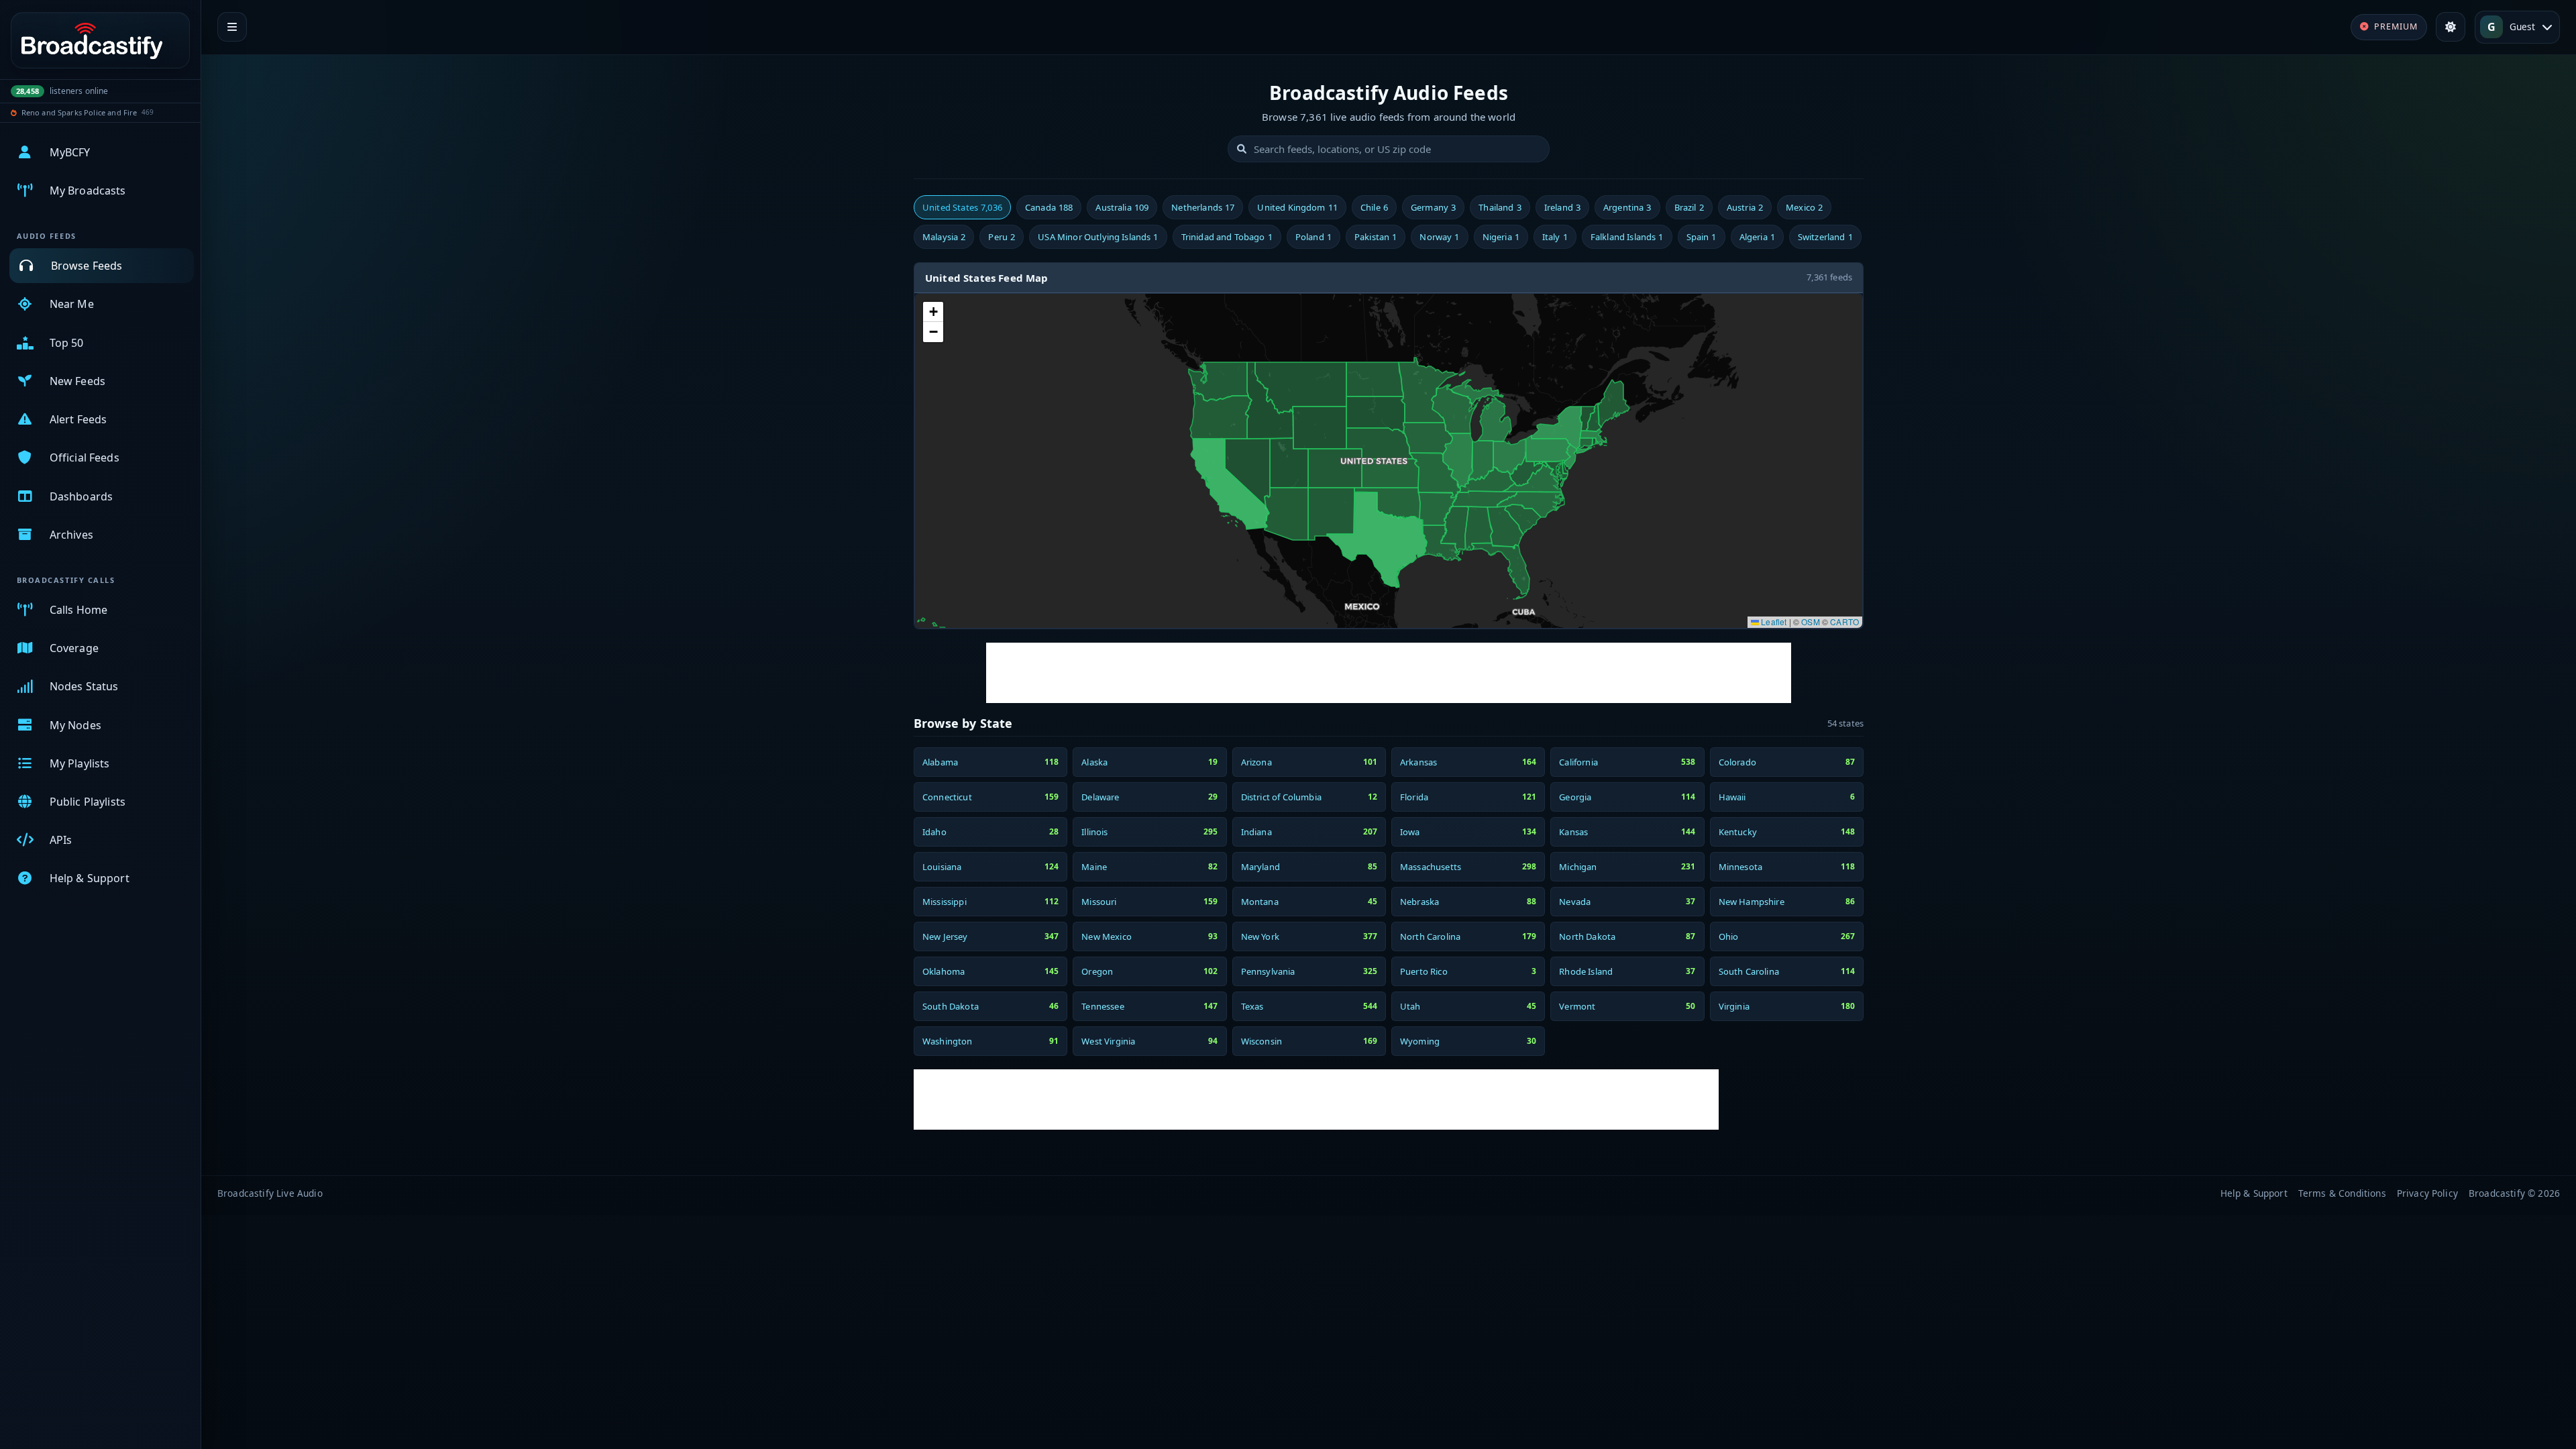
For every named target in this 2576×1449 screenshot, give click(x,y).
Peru (1002, 237)
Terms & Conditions (2342, 1193)
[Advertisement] (1389, 673)
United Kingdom (1297, 207)
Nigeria (1501, 237)
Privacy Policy (2427, 1193)
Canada (1049, 207)
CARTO (1844, 622)
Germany (1433, 207)
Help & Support (2254, 1193)
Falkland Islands (1627, 237)
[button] (933, 312)
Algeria (1757, 237)
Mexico (1804, 207)
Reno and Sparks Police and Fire (79, 112)
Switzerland (1825, 237)
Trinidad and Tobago (1227, 237)
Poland (1313, 237)
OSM (1810, 622)
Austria (1745, 207)
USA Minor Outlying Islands (1098, 237)
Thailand (1500, 207)
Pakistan (1376, 237)
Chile (1374, 207)
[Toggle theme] (2451, 27)
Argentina (1627, 207)
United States (962, 207)
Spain (1702, 237)
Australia (1122, 207)
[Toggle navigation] (232, 27)
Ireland (1562, 207)
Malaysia (944, 237)
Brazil (1689, 207)
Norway (1439, 237)
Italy (1555, 237)
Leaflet (1773, 622)
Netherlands (1203, 207)
